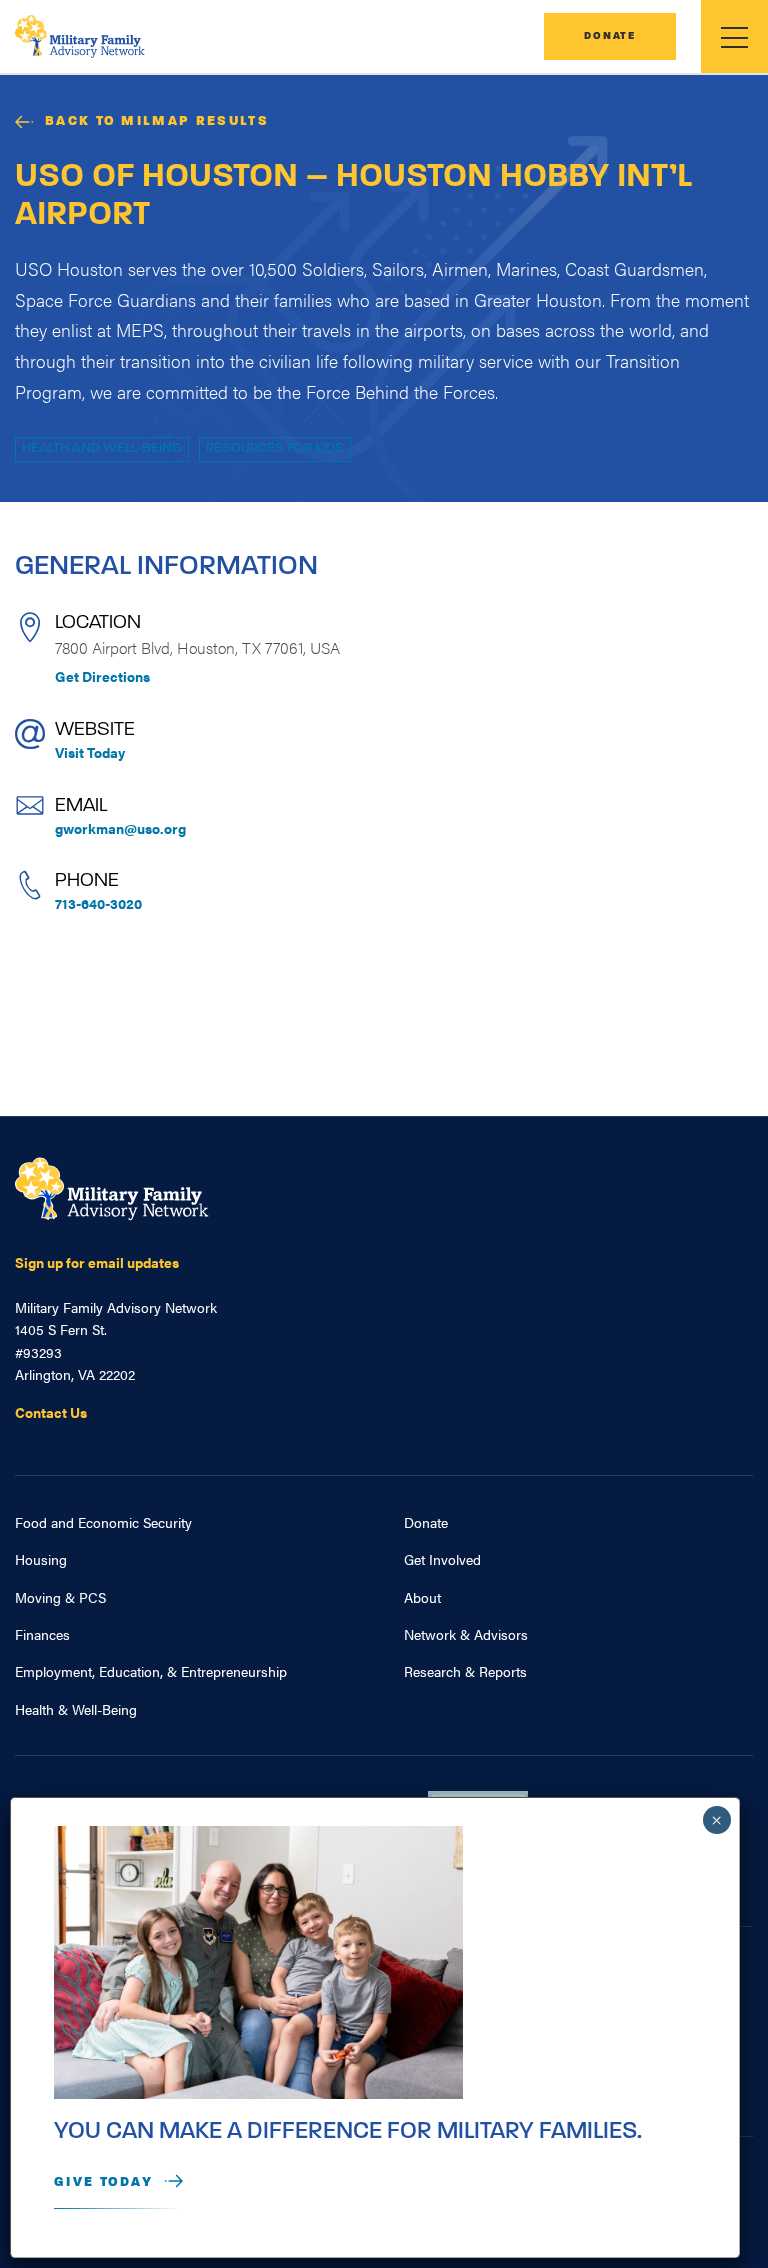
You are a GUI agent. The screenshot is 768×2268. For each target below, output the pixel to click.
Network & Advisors (466, 1634)
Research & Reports (465, 1671)
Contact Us (51, 1412)
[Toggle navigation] (734, 36)
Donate (610, 36)
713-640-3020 (98, 903)
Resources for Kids (275, 448)
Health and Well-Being (102, 448)
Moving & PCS (60, 1597)
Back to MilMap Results (157, 121)
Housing (41, 1559)
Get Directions (102, 676)
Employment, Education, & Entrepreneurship (151, 1671)
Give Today (103, 2182)
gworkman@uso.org (120, 828)
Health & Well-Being (76, 1709)
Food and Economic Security (103, 1522)
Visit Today (90, 752)
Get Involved (442, 1559)
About (422, 1597)
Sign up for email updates (97, 1262)
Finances (42, 1634)
